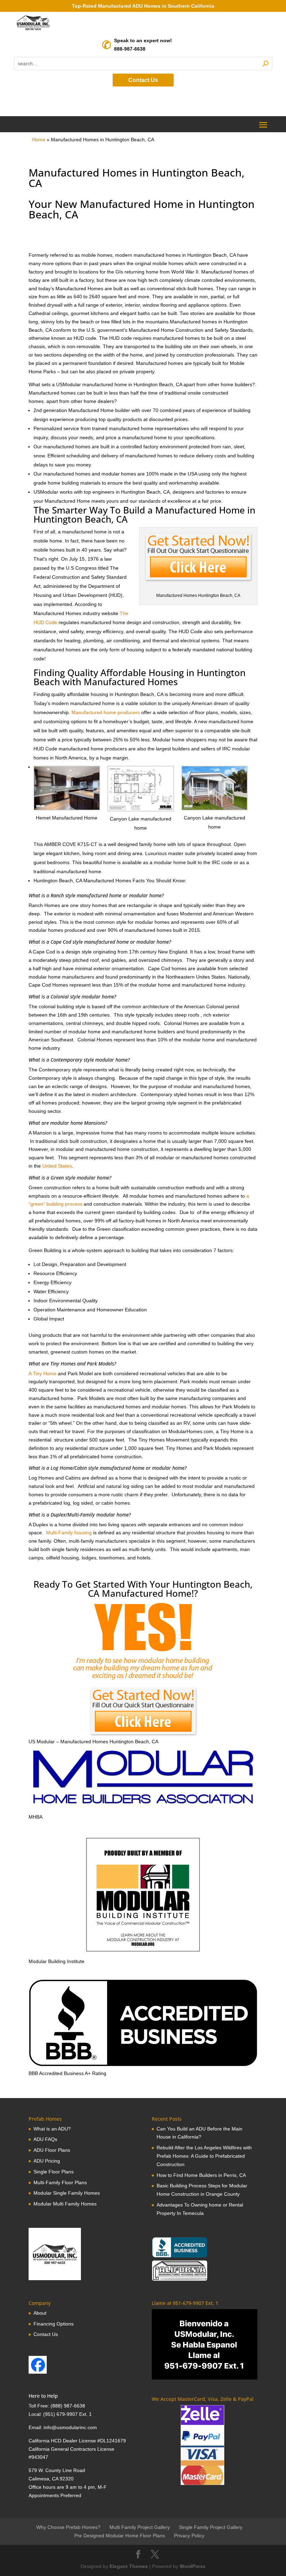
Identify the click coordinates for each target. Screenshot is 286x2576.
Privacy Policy (189, 2536)
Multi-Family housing (69, 1533)
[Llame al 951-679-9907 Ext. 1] (205, 2344)
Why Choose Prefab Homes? (68, 2527)
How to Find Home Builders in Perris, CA (201, 2175)
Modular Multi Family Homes (65, 2204)
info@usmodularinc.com (70, 2427)
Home (39, 140)
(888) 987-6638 (68, 2406)
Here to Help (43, 2396)
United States (57, 1166)
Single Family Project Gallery (211, 2527)
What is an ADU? (52, 2129)
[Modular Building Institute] (143, 1895)
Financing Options (54, 2324)
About (40, 2313)
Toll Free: (40, 2406)
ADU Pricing (47, 2161)
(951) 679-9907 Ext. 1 (67, 2414)
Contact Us (143, 80)
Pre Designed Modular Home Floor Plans (120, 2536)
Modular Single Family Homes (67, 2193)
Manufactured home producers (106, 712)
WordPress (193, 2566)
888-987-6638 (130, 49)
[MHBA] (143, 1809)
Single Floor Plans (54, 2172)
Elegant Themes (129, 2566)
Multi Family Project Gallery (140, 2527)
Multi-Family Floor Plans (60, 2182)
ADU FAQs (45, 2139)
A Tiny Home (43, 1373)
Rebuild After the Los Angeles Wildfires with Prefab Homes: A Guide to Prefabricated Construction (204, 2156)
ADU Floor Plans (52, 2150)
